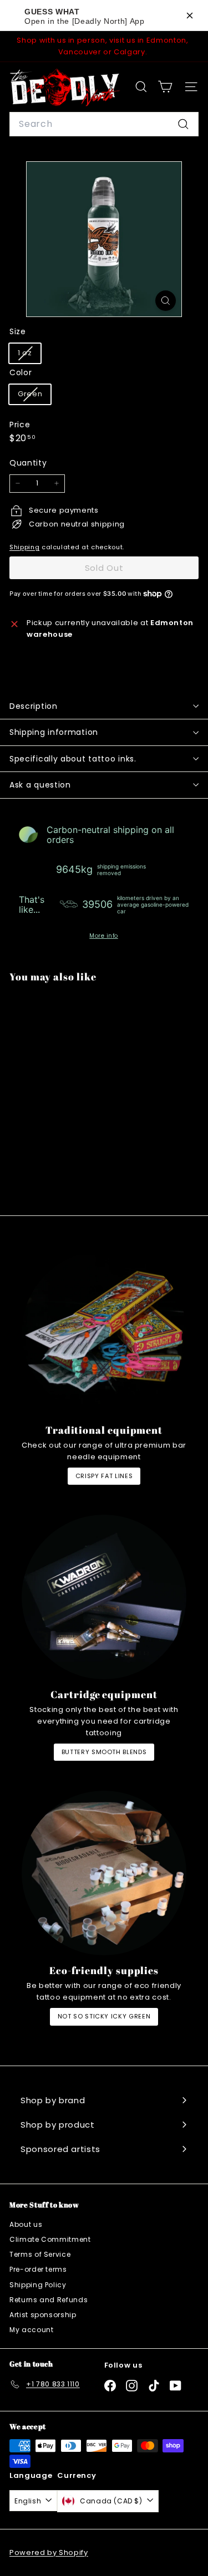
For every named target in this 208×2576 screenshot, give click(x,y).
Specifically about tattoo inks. (73, 759)
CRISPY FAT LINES (104, 1476)
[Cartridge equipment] (104, 1597)
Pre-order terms (38, 2269)
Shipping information (54, 732)
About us (26, 2224)
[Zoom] (166, 301)
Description (34, 706)
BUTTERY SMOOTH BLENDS (104, 1752)
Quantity (28, 463)
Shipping (24, 547)
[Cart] (165, 87)
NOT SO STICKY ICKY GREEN (104, 2016)
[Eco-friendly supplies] (104, 1873)
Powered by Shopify (49, 2552)
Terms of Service (40, 2254)
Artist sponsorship (43, 2315)
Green (34, 396)
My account (32, 2330)
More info (104, 936)
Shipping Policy (38, 2285)
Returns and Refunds (49, 2300)
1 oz (29, 355)
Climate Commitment (50, 2239)
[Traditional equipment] (104, 1333)
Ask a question (40, 785)
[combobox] (104, 124)
